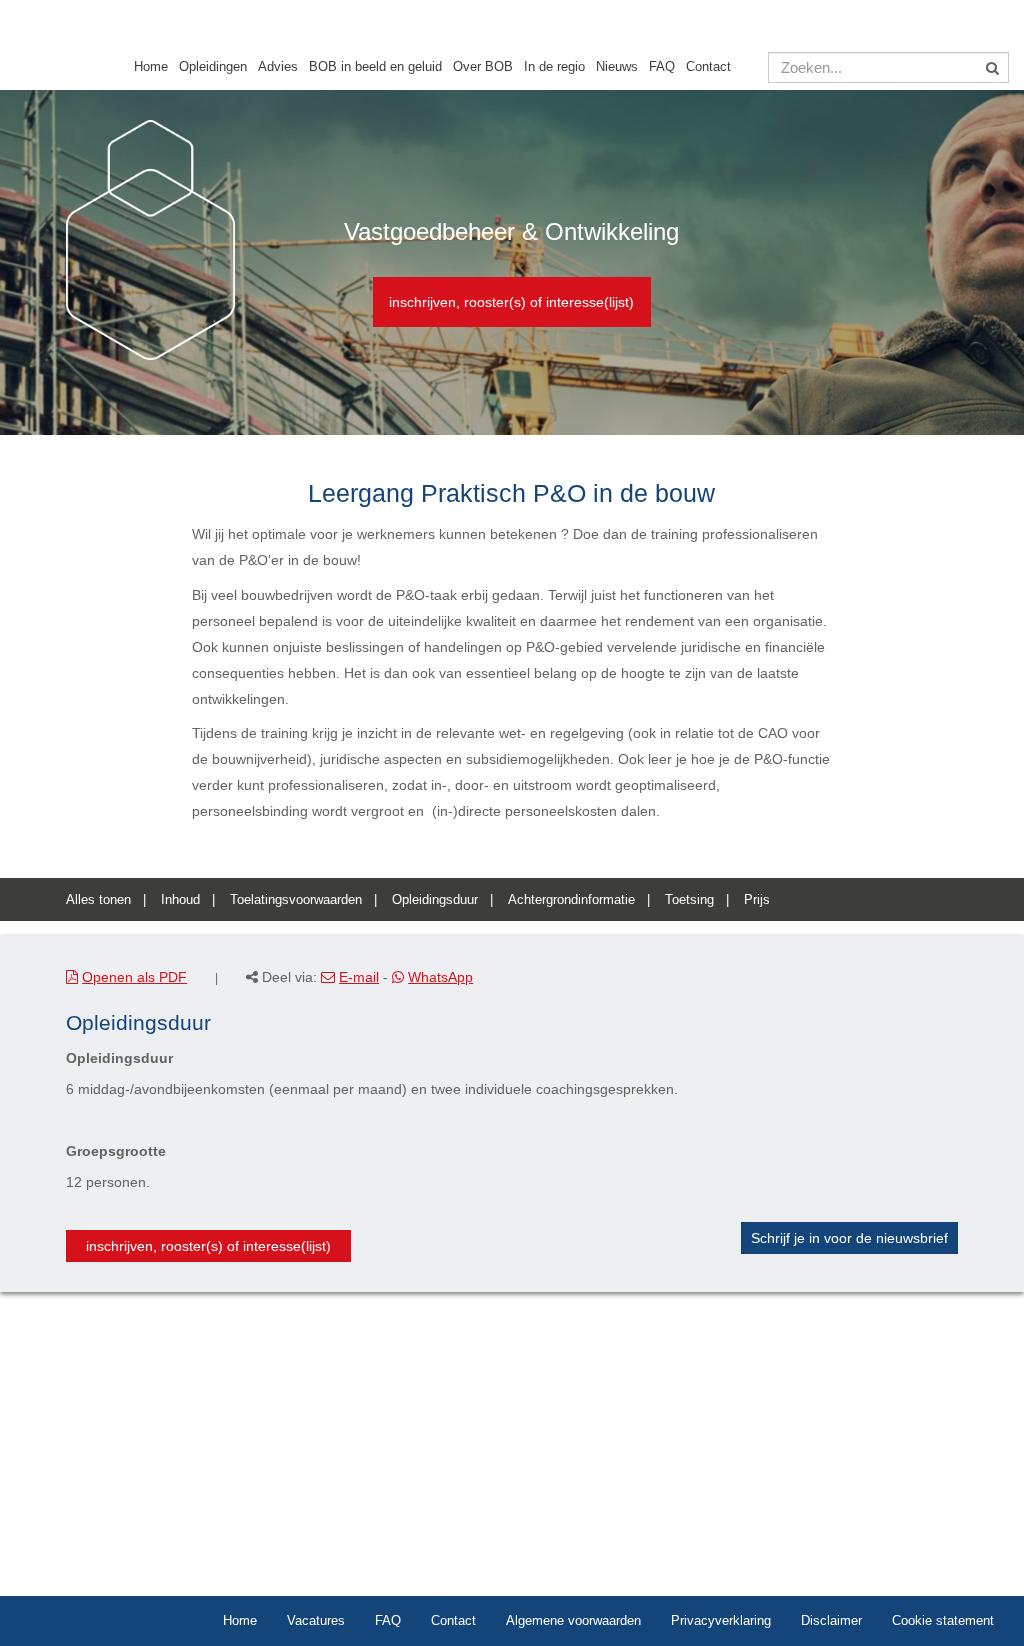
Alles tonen (98, 899)
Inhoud (180, 899)
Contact (708, 67)
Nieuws (617, 67)
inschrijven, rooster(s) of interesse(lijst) (511, 302)
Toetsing (689, 899)
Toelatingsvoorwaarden (296, 899)
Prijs (757, 899)
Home (151, 67)
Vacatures (316, 1620)
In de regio (554, 67)
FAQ (662, 67)
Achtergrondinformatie (571, 899)
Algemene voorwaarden (573, 1620)
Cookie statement (943, 1620)
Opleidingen (213, 67)
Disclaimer (831, 1620)
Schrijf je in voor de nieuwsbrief (849, 1238)
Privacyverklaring (721, 1620)
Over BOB (483, 67)
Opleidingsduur (435, 899)
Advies (278, 67)
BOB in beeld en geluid (375, 67)
